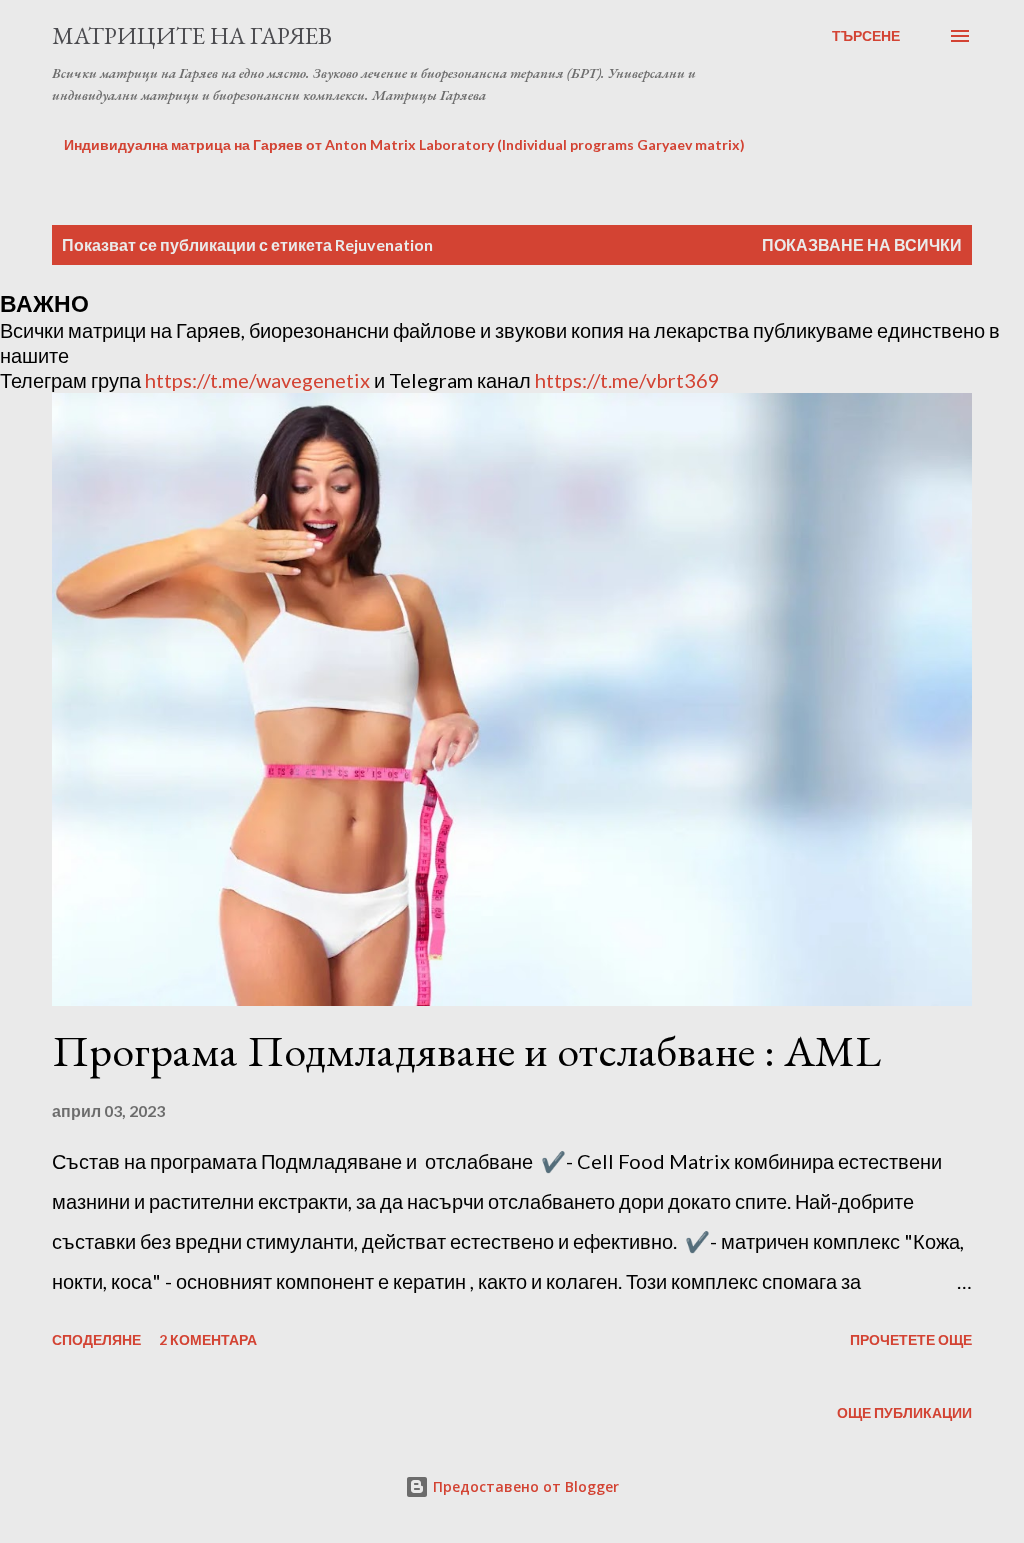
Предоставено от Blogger (524, 1486)
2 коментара (208, 1339)
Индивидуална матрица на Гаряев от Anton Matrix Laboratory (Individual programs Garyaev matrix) (404, 144)
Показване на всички (862, 244)
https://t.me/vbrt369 (627, 380)
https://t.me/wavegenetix (257, 380)
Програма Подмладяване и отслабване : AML (466, 1050)
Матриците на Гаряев (192, 35)
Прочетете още (911, 1339)
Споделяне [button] (96, 1339)
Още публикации (904, 1412)
